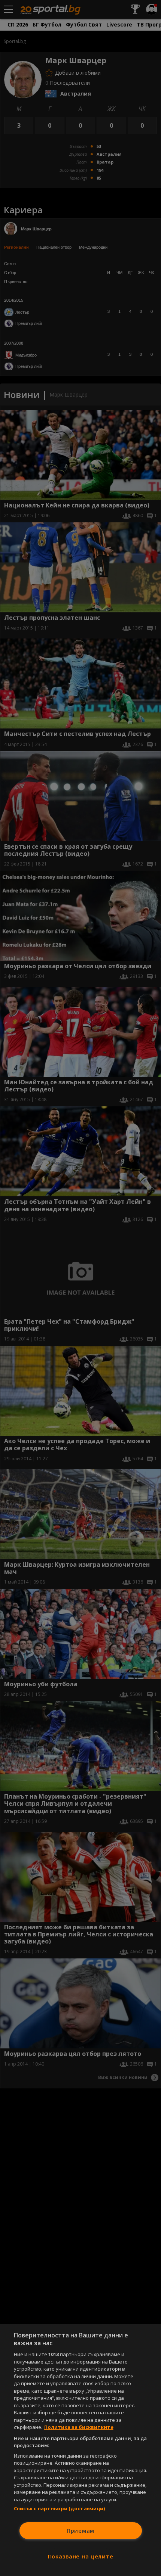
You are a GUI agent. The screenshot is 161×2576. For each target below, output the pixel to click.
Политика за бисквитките (79, 2427)
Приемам (80, 2531)
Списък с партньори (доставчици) (60, 2508)
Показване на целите (81, 2556)
